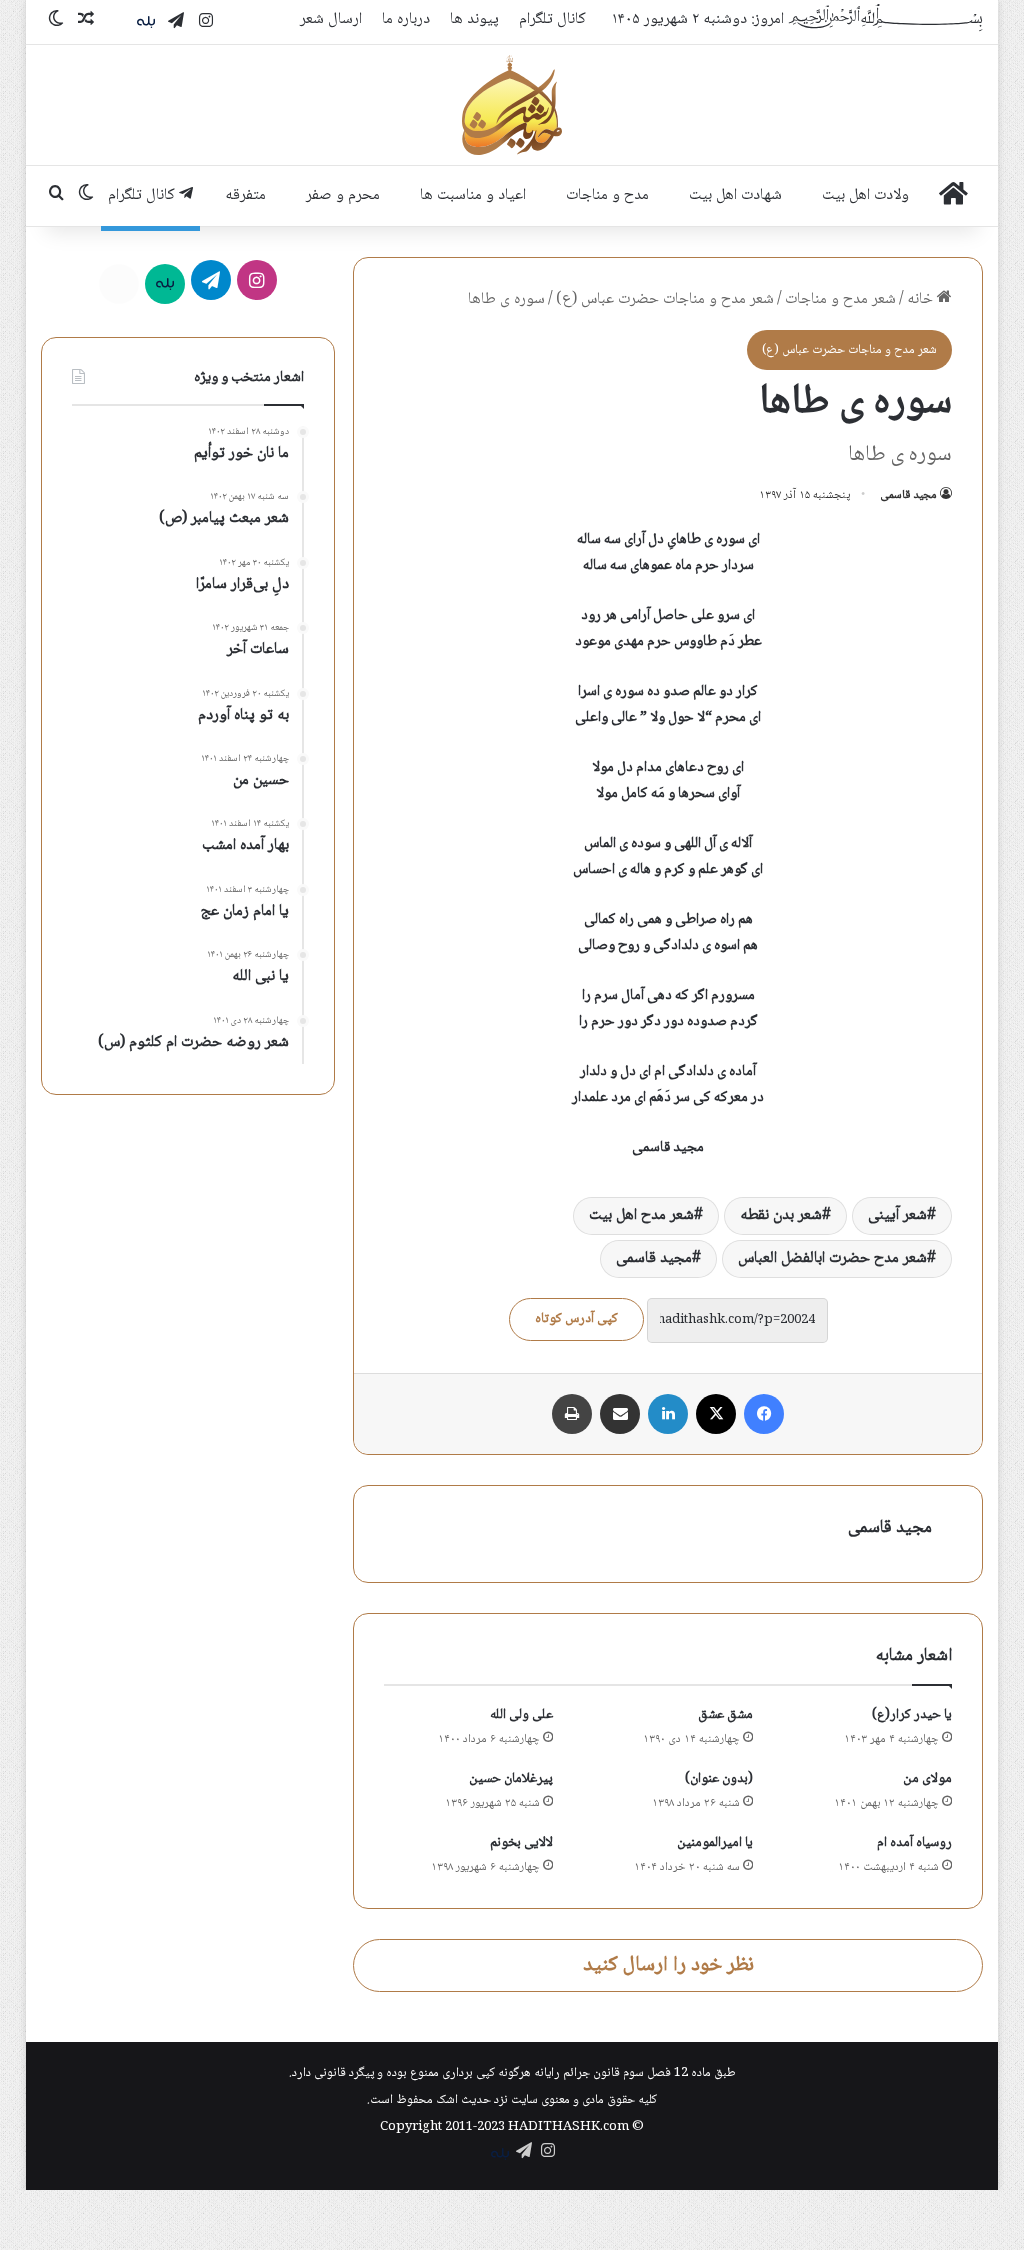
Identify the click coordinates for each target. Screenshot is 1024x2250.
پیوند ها (474, 19)
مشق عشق (725, 1715)
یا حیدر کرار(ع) (912, 1715)
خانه (922, 299)
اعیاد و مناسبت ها (473, 195)
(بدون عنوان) (719, 1779)
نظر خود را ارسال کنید (668, 1965)
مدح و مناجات (607, 195)
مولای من (927, 1779)
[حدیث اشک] (512, 105)
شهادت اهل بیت (735, 195)
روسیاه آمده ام (914, 1843)
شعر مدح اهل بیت (641, 1215)
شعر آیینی (897, 1215)
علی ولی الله (521, 1715)
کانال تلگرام (552, 19)
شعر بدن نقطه (781, 1215)
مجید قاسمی (908, 495)
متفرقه (245, 195)
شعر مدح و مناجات (840, 299)
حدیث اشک (463, 2100)
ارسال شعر (331, 19)
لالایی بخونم (521, 1843)
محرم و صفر (343, 195)
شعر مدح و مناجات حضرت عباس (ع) (665, 299)
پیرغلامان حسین (511, 1779)
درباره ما (406, 19)
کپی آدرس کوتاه (576, 1319)
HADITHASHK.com (568, 2127)
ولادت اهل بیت (865, 195)
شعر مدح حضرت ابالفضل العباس (832, 1258)
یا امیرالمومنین (715, 1843)
